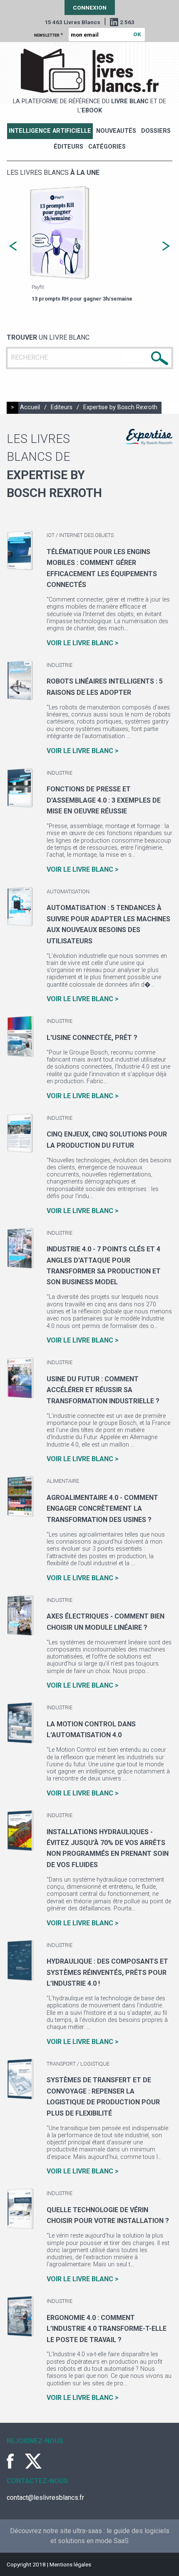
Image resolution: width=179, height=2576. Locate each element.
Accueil (30, 407)
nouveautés (116, 131)
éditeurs (68, 147)
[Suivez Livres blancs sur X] (33, 2461)
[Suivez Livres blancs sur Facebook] (15, 2461)
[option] (89, 244)
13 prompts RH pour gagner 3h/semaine (82, 299)
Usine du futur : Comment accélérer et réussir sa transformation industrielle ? (103, 1390)
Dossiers (156, 131)
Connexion (90, 7)
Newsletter (48, 35)
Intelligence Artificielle (50, 131)
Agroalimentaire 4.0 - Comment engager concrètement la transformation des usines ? (102, 1509)
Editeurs (62, 407)
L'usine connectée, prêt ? (92, 1038)
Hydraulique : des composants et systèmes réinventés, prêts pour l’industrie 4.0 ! (107, 1972)
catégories (107, 147)
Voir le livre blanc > (83, 643)
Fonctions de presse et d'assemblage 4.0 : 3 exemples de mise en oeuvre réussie (104, 800)
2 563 (127, 22)
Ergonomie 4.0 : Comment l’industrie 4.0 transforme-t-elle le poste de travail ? (107, 2329)
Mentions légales (70, 2564)
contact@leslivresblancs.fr (45, 2498)
